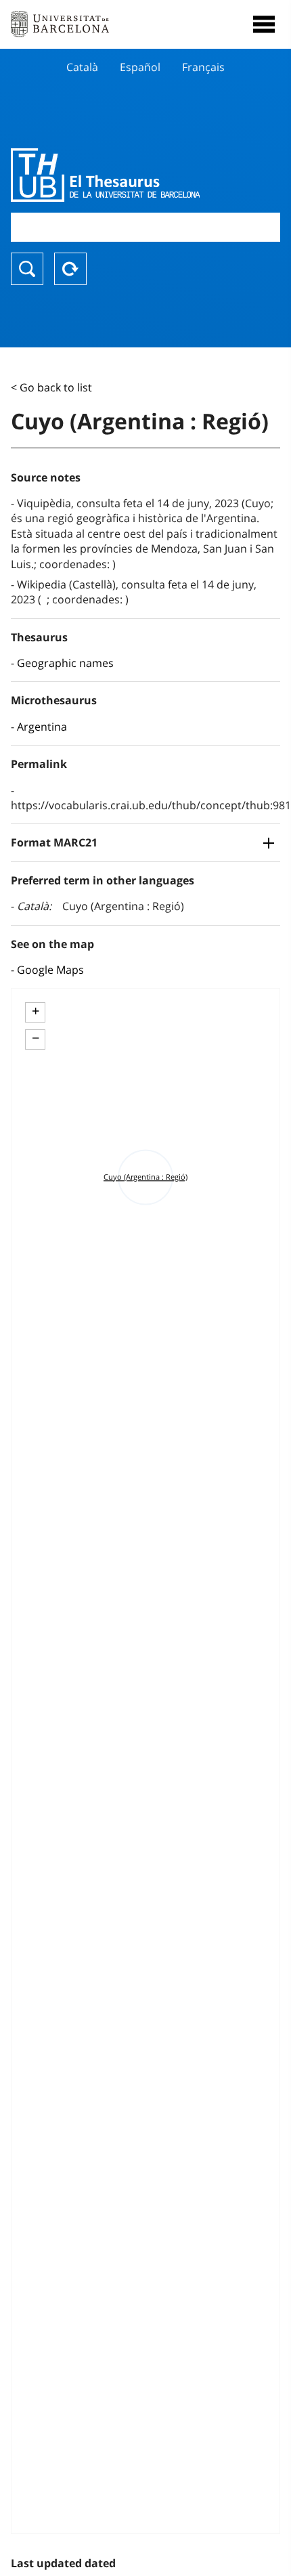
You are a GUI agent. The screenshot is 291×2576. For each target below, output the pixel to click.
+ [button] (36, 1011)
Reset (70, 269)
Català (82, 67)
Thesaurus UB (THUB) (105, 175)
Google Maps (50, 970)
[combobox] (145, 227)
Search (27, 269)
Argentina (42, 727)
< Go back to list (51, 387)
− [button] (36, 1038)
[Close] (264, 24)
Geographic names (65, 663)
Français (203, 67)
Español (140, 67)
